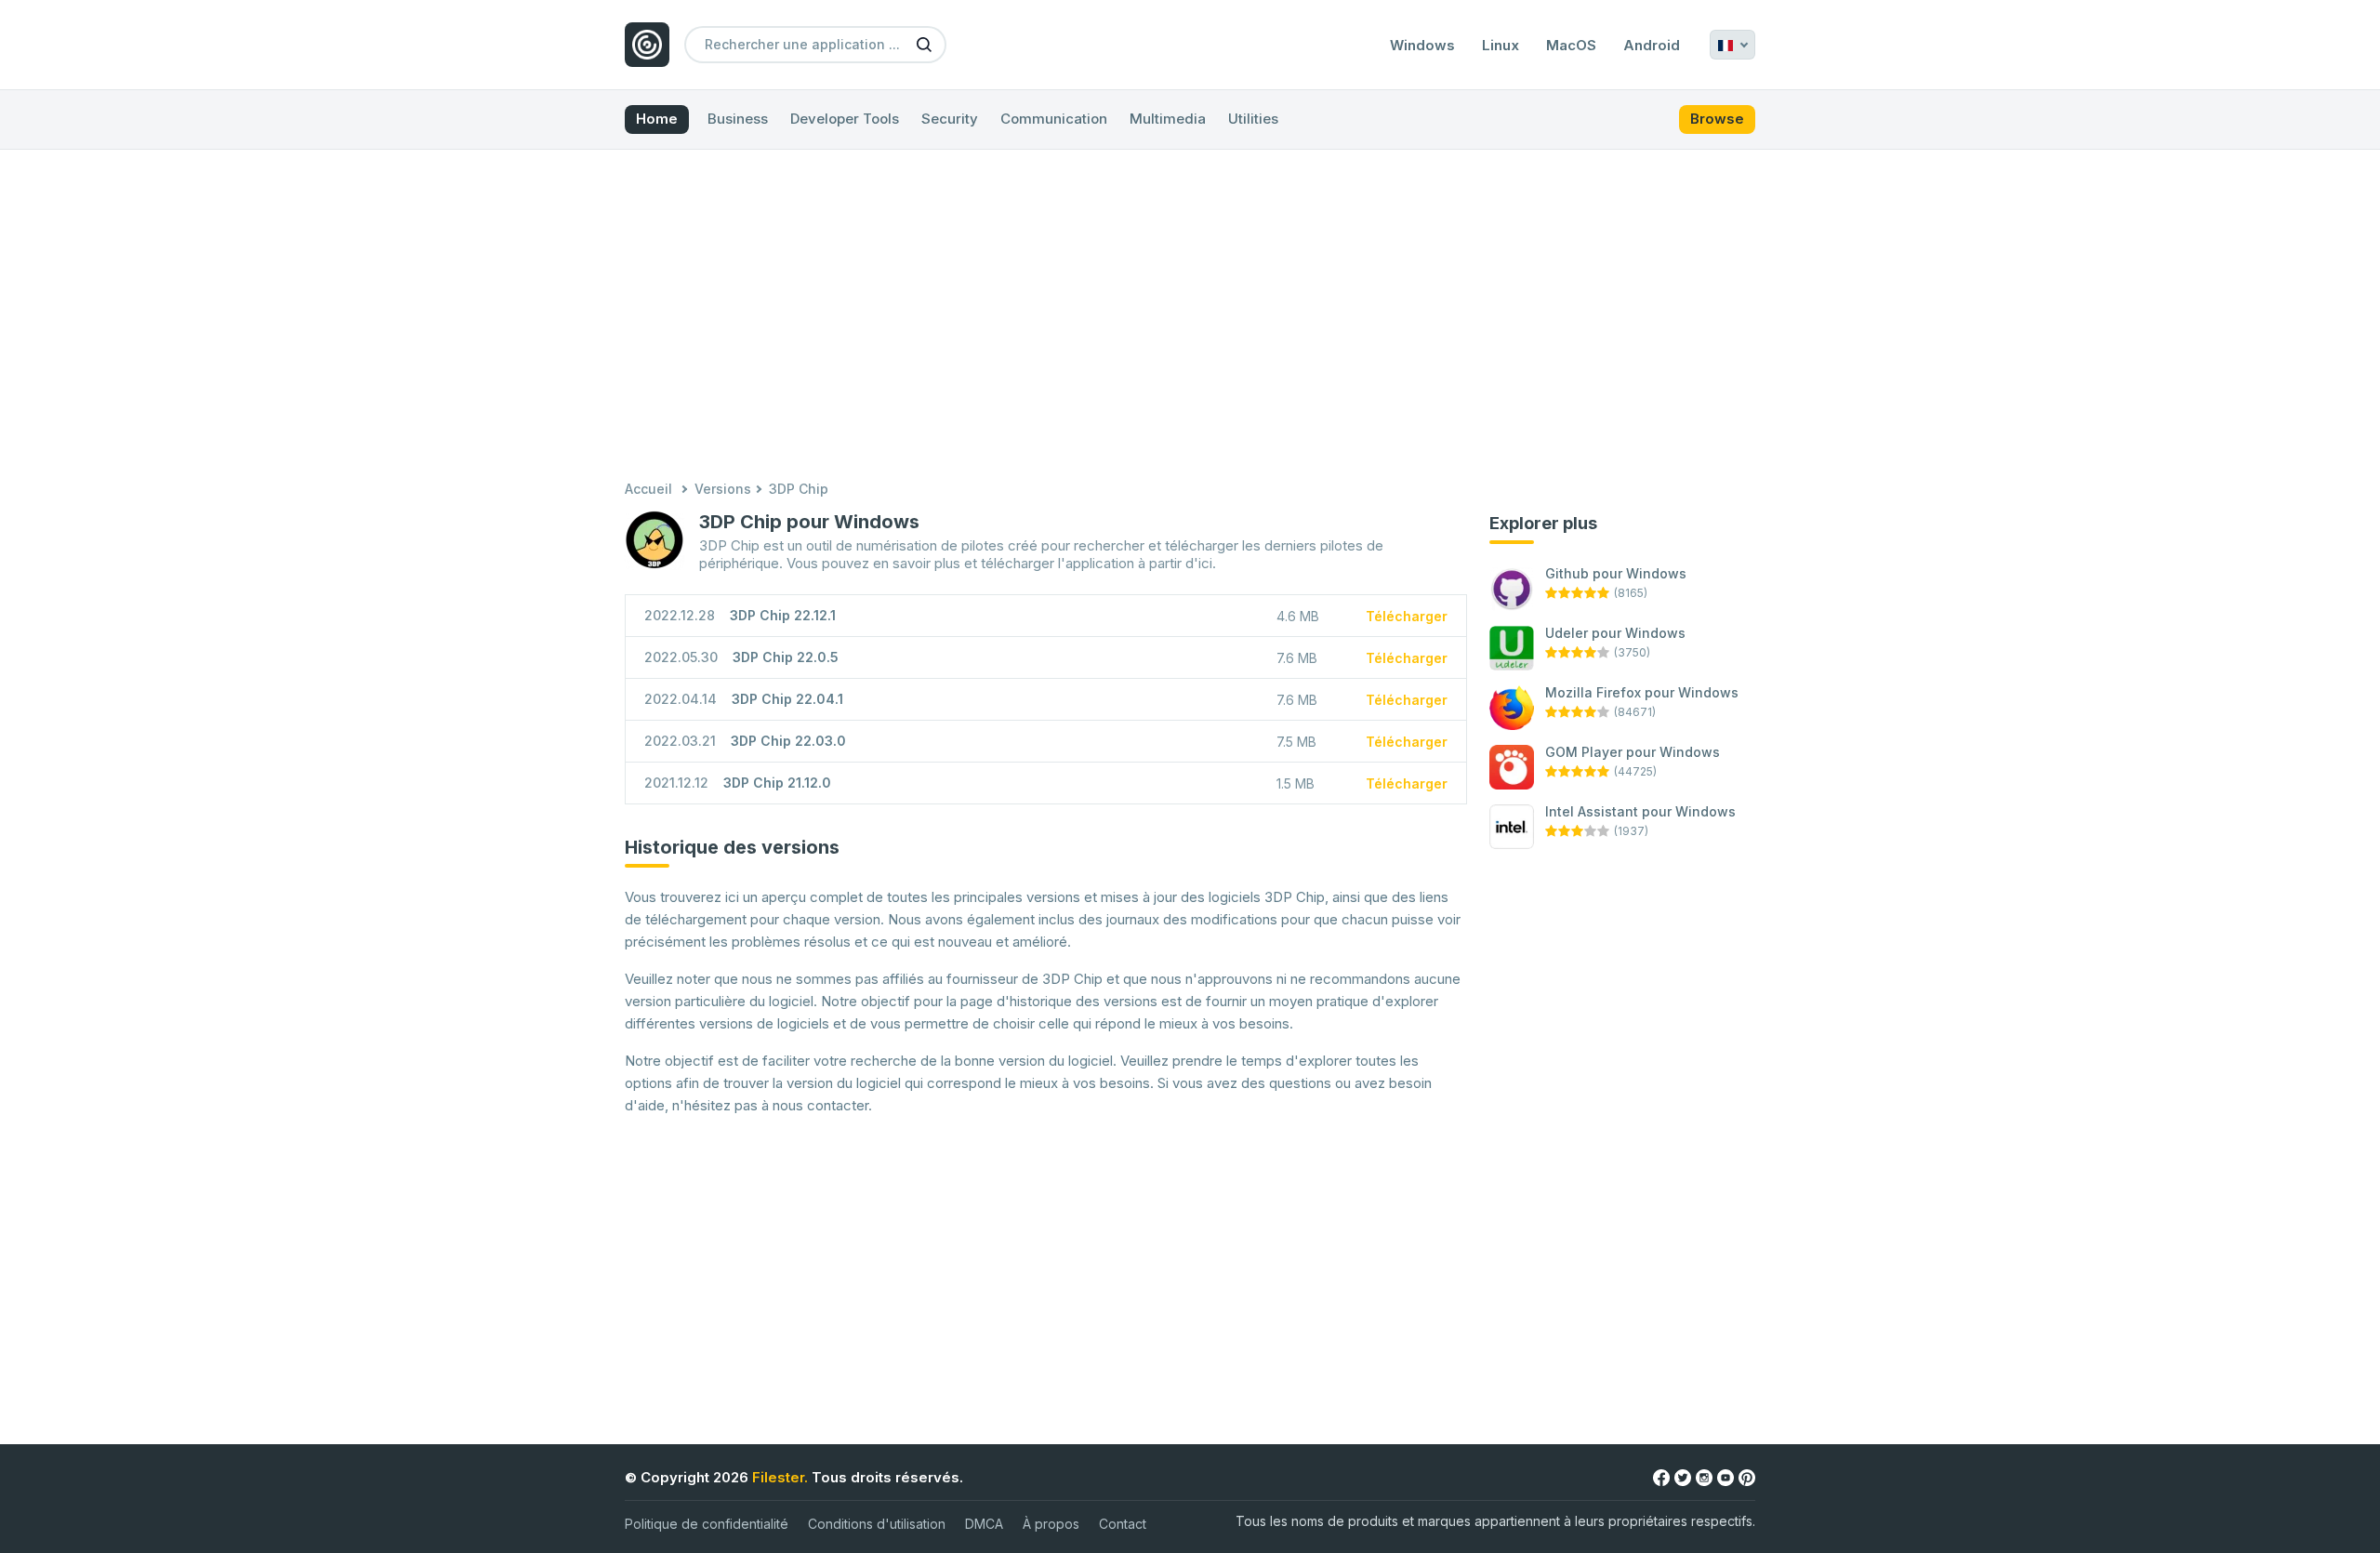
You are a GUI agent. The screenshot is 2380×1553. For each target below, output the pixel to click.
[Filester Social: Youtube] (1725, 1476)
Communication (1054, 119)
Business (738, 119)
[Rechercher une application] (924, 44)
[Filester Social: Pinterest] (1747, 1476)
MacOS (1571, 46)
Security (950, 119)
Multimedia (1168, 119)
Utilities (1253, 119)
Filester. (780, 1477)
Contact (1123, 1524)
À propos (1051, 1524)
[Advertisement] (1190, 317)
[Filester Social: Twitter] (1683, 1476)
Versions (723, 489)
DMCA (984, 1524)
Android (1652, 46)
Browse (1717, 119)
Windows (1422, 46)
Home (657, 119)
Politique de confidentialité (707, 1524)
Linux (1501, 46)
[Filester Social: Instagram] (1704, 1476)
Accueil (648, 489)
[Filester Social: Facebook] (1661, 1476)
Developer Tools (845, 119)
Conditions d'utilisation (877, 1524)
